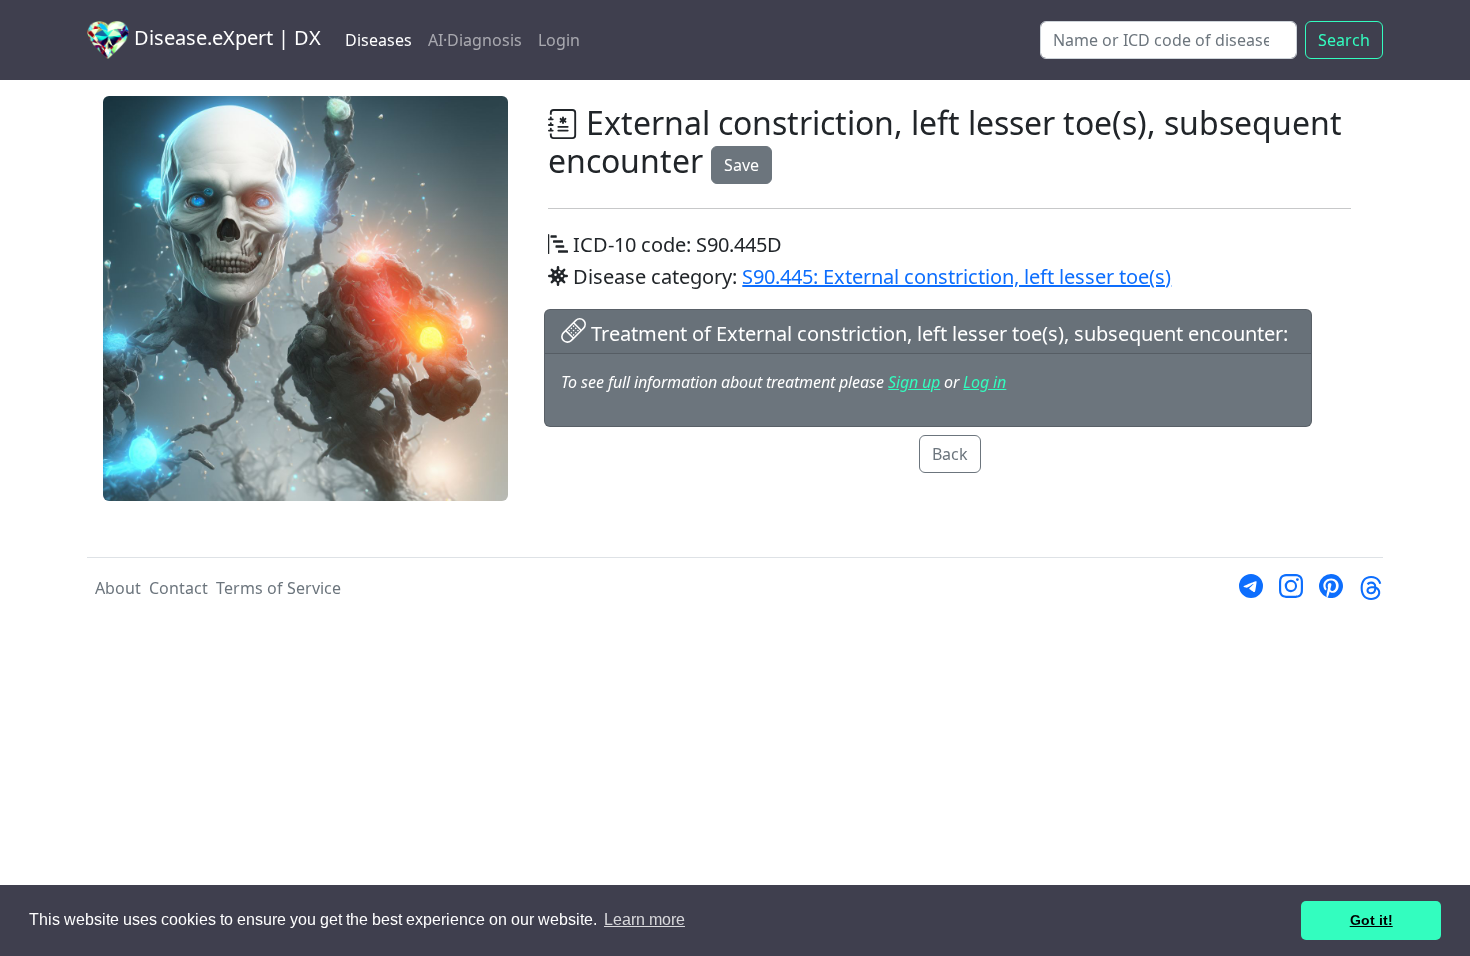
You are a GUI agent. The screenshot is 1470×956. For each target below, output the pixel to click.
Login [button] (559, 40)
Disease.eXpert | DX (225, 37)
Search (1344, 40)
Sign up (914, 382)
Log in (984, 382)
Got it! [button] (1371, 920)
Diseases (378, 40)
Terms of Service (278, 588)
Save (741, 165)
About (118, 588)
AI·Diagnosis (475, 40)
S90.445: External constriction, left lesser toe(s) (956, 276)
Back (950, 454)
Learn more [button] (644, 919)
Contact (178, 588)
